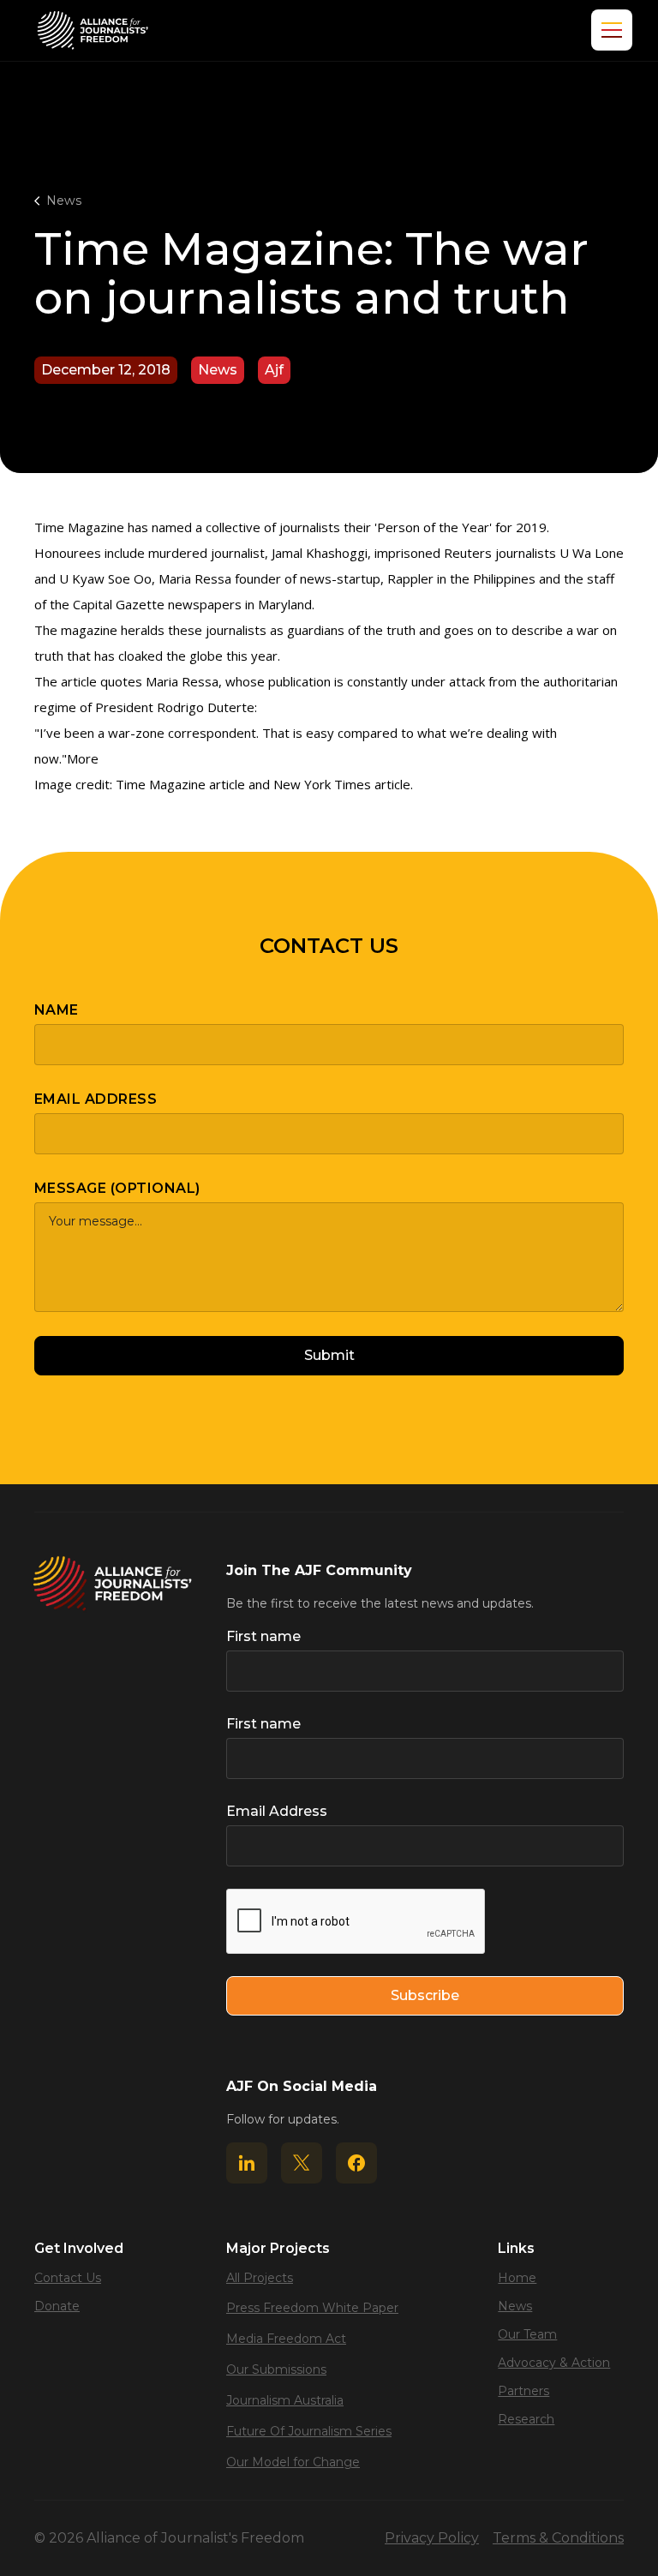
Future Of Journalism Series (309, 2431)
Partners (523, 2391)
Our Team (527, 2334)
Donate (57, 2306)
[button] (608, 30)
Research (526, 2419)
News (64, 201)
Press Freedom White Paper (312, 2308)
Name (57, 1010)
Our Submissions (276, 2369)
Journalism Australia (285, 2400)
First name (263, 1636)
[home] (93, 30)
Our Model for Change (293, 2462)
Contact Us (68, 2278)
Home (517, 2278)
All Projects (260, 2278)
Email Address (96, 1099)
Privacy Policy (432, 2538)
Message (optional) (117, 1188)
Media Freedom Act (286, 2339)
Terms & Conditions (558, 2538)
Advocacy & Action (554, 2363)
